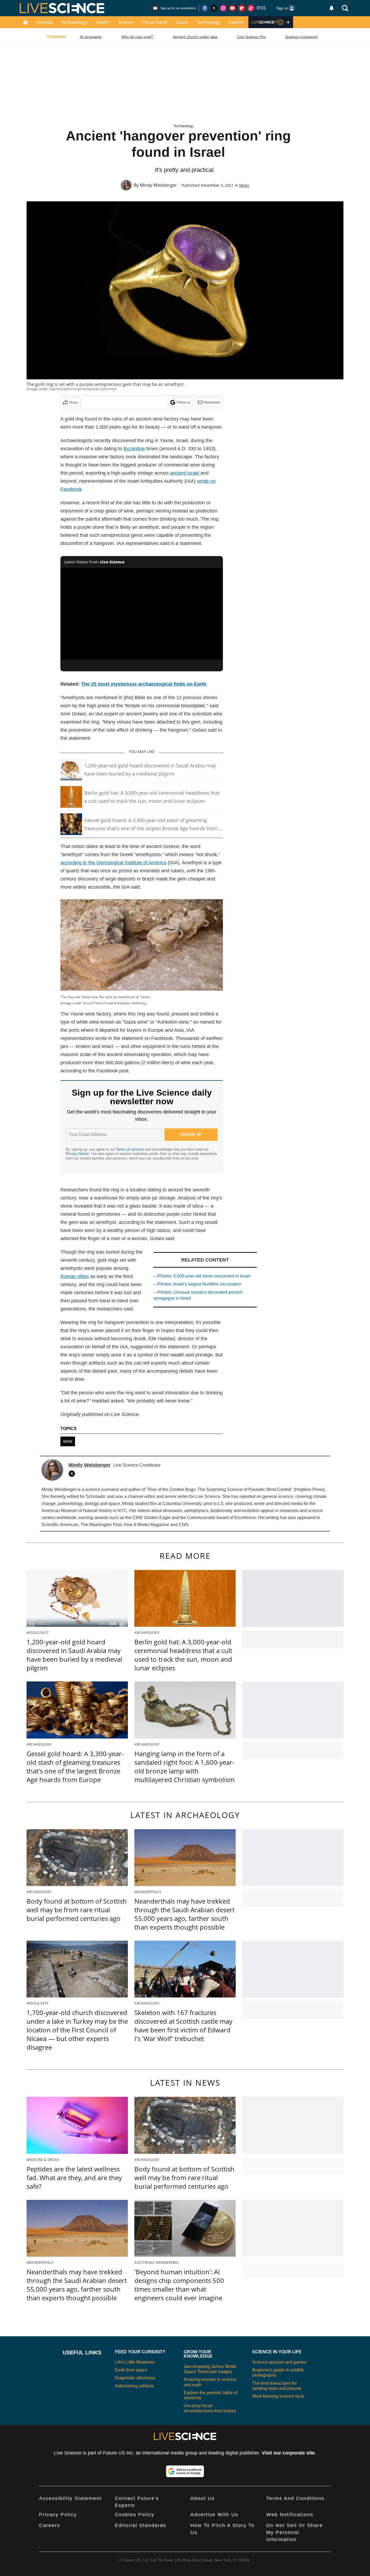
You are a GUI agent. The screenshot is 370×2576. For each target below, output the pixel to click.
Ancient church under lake (195, 37)
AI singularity (91, 37)
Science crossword (301, 37)
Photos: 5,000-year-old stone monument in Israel (204, 1276)
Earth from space (131, 2370)
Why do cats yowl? (137, 37)
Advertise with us (214, 2515)
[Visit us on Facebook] (205, 8)
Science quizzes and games (279, 2362)
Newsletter (212, 402)
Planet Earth (155, 22)
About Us (203, 2498)
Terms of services (131, 1149)
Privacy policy (58, 2515)
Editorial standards (141, 2525)
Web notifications (290, 2515)
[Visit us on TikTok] (251, 8)
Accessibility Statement (70, 2498)
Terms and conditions (295, 2498)
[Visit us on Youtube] (232, 8)
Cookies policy (135, 2515)
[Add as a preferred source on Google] (185, 2471)
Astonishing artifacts (134, 2386)
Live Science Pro (251, 37)
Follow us (184, 402)
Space (182, 22)
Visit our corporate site (288, 2453)
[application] (142, 614)
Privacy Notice (77, 1154)
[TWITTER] (73, 1474)
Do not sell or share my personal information (295, 2532)
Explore (236, 22)
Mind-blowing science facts (278, 2396)
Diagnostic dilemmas (135, 2378)
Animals (45, 22)
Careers (50, 2525)
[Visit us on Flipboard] (242, 8)
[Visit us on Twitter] (214, 8)
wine (68, 1441)
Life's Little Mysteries (135, 2362)
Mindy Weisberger (158, 185)
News (244, 185)
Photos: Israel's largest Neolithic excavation (199, 1284)
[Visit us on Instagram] (223, 8)
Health (103, 22)
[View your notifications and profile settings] (332, 8)
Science (126, 22)
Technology (208, 22)
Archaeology (74, 22)
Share (74, 402)
